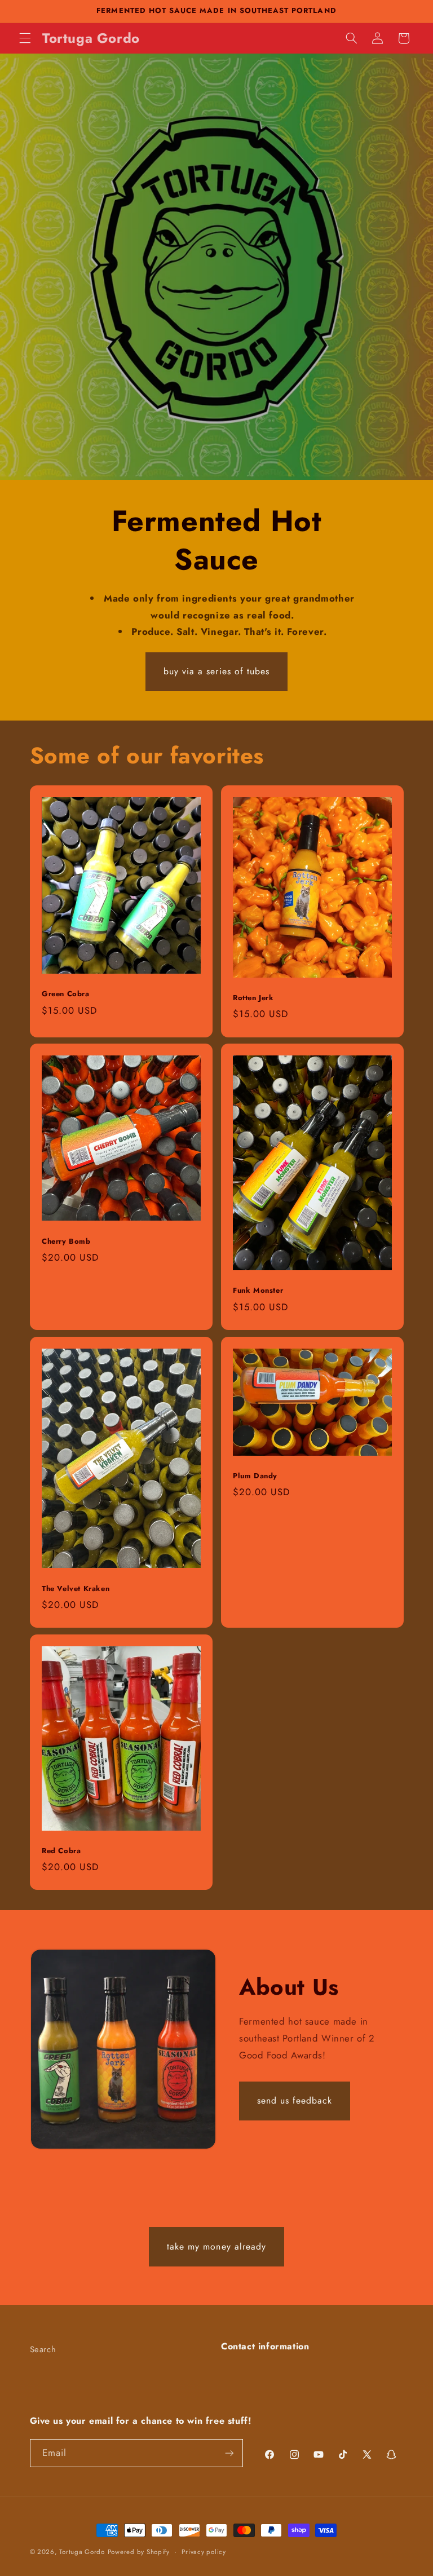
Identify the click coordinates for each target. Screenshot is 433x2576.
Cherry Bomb (66, 1242)
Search (43, 2349)
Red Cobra (61, 1851)
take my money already (216, 2246)
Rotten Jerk (253, 998)
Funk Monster (258, 1291)
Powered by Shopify (139, 2552)
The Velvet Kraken (76, 1589)
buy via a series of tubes (216, 671)
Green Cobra (66, 994)
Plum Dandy (255, 1476)
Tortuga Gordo (82, 2552)
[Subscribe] (229, 2453)
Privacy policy (204, 2552)
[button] (25, 38)
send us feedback (295, 2100)
